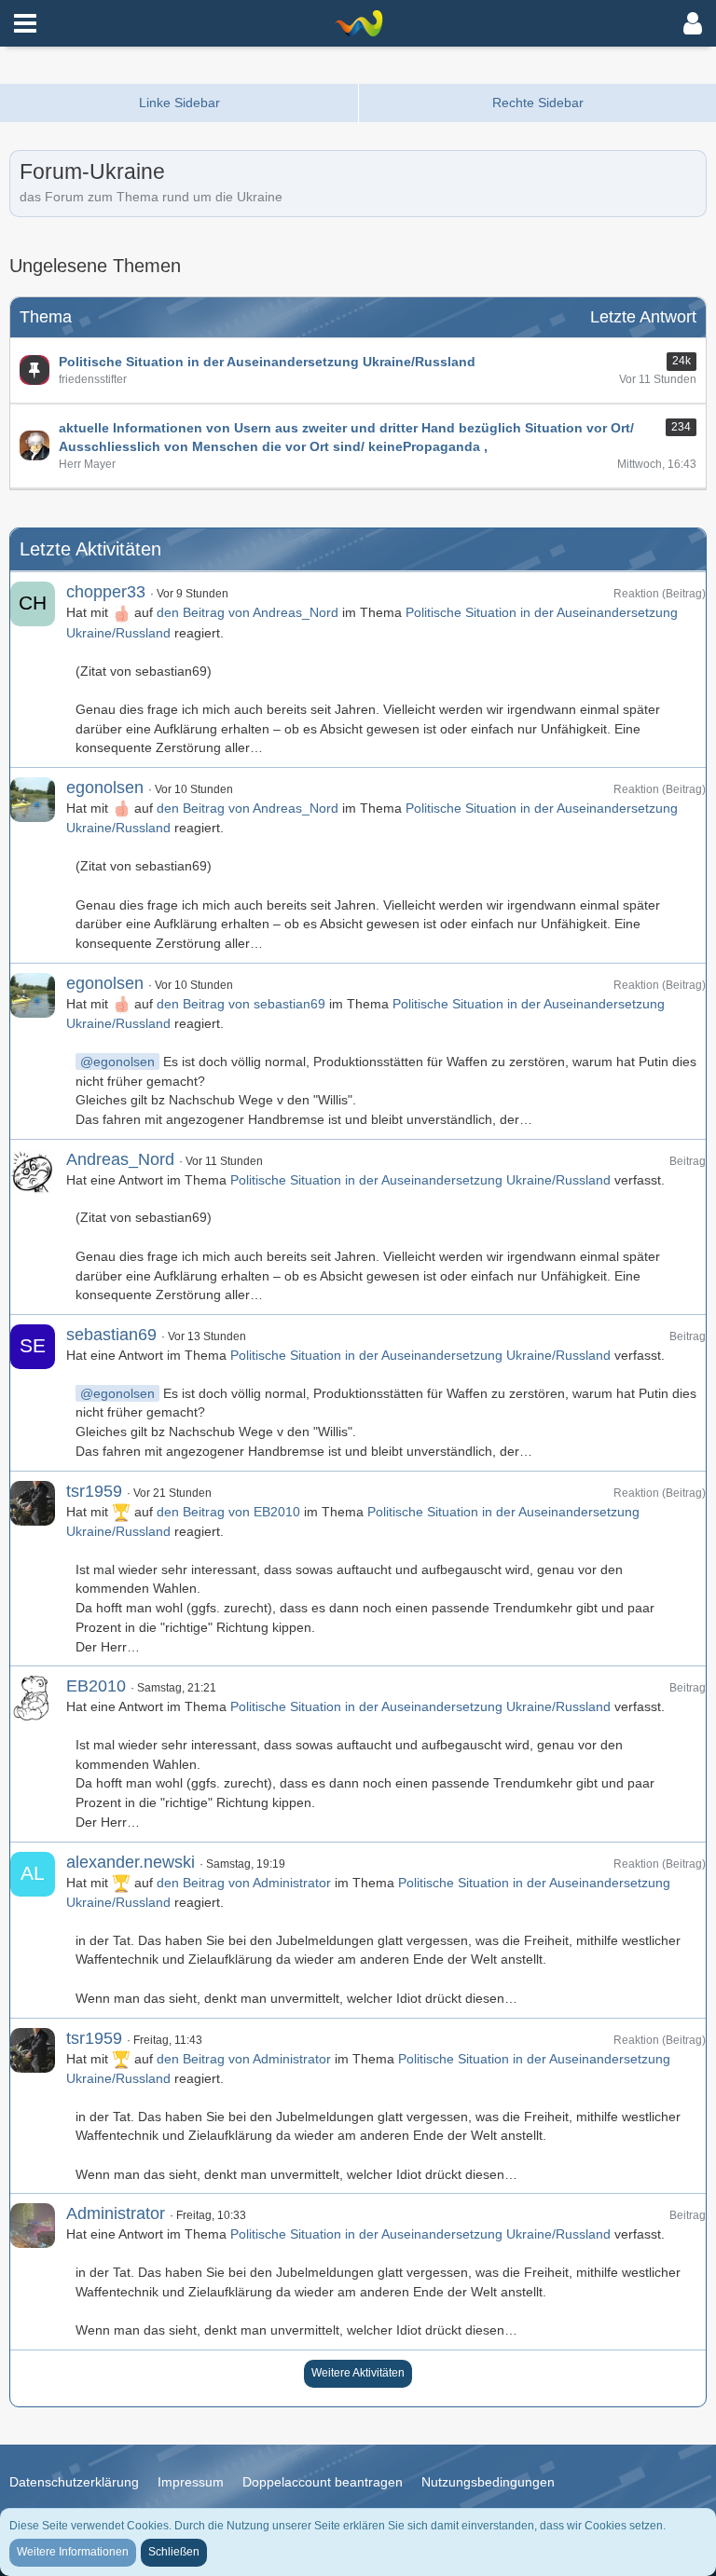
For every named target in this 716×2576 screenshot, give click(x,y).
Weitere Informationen (73, 2552)
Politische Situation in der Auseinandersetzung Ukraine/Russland (420, 1180)
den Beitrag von (248, 612)
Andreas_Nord (120, 1159)
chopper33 (106, 592)
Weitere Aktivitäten (358, 2373)
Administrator (116, 2213)
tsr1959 (94, 1491)
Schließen (174, 2552)
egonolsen (105, 788)
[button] (25, 23)
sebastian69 (111, 1335)
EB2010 (96, 1686)
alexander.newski (131, 1862)
